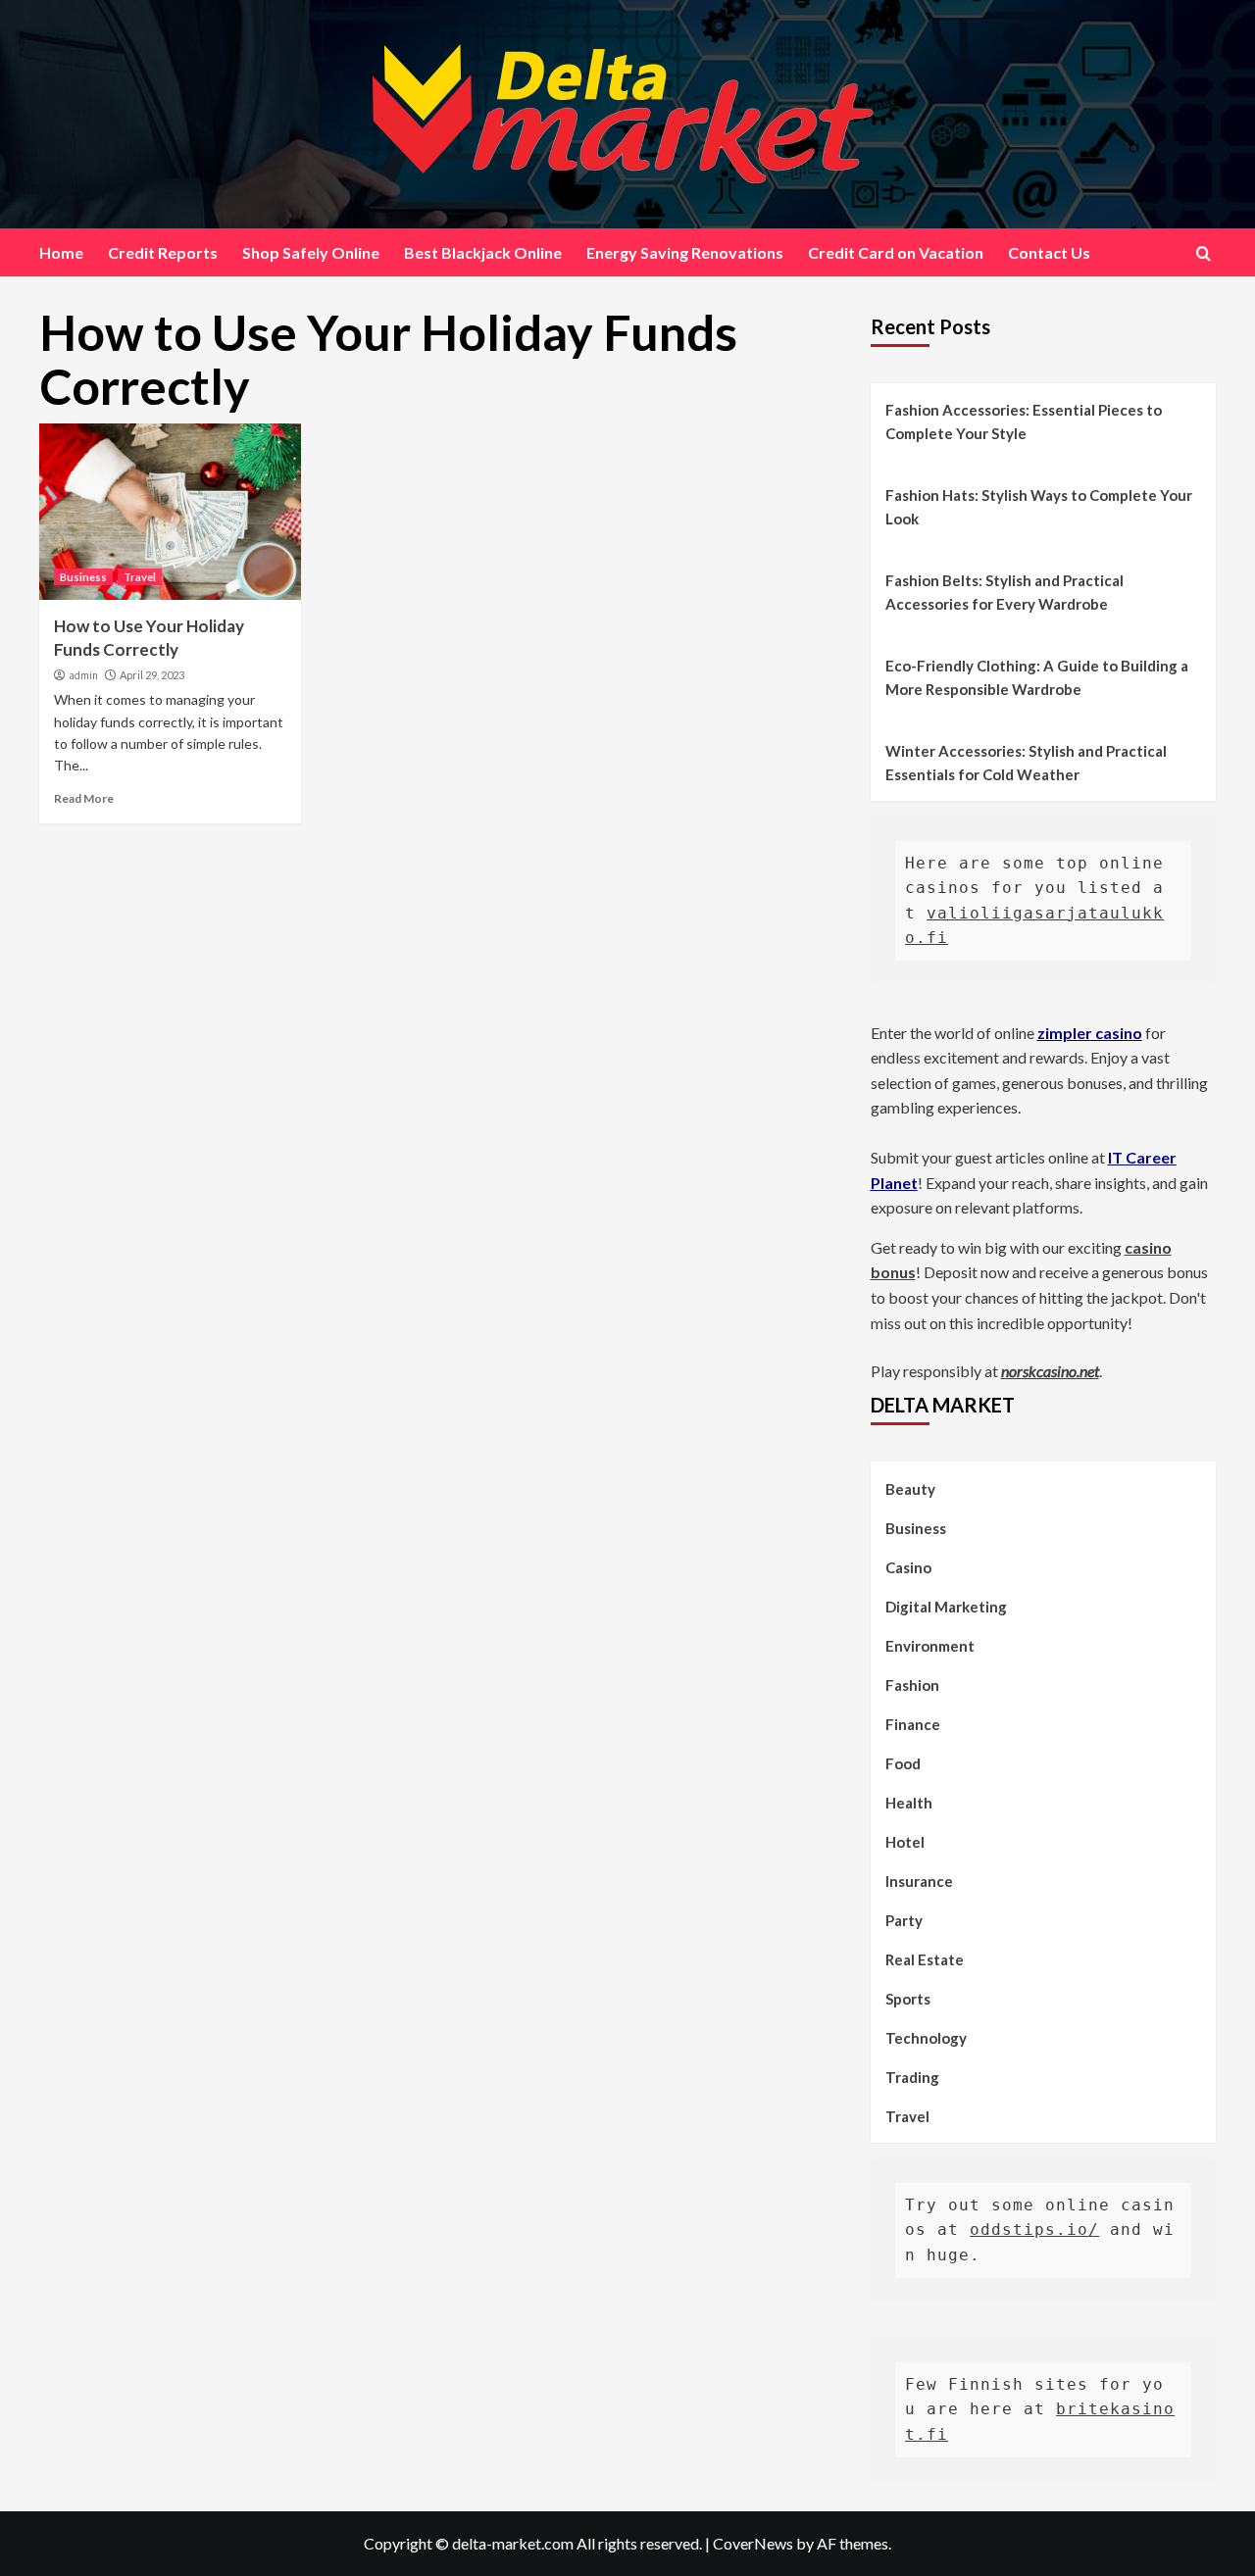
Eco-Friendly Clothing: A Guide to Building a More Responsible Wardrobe (1037, 677)
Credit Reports (163, 252)
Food (903, 1763)
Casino (908, 1567)
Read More (84, 798)
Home (61, 252)
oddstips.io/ (1034, 2229)
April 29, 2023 (152, 675)
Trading (912, 2077)
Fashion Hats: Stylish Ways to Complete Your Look (1039, 507)
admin (83, 675)
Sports (908, 1999)
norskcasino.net (1050, 1371)
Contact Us (1049, 252)
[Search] (1204, 253)
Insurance (919, 1881)
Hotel (905, 1842)
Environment (930, 1646)
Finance (913, 1724)
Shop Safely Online (311, 252)
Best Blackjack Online (483, 252)
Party (904, 1920)
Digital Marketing (946, 1607)
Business (83, 577)
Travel (140, 577)
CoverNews (753, 2543)
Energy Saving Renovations (685, 252)
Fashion (912, 1685)
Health (909, 1803)
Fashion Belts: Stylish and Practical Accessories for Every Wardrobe (1004, 592)
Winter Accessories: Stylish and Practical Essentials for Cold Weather (1026, 763)
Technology (926, 2038)
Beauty (910, 1489)
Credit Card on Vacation (896, 252)
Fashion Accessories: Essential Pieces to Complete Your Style (1024, 421)
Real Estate (925, 1959)
